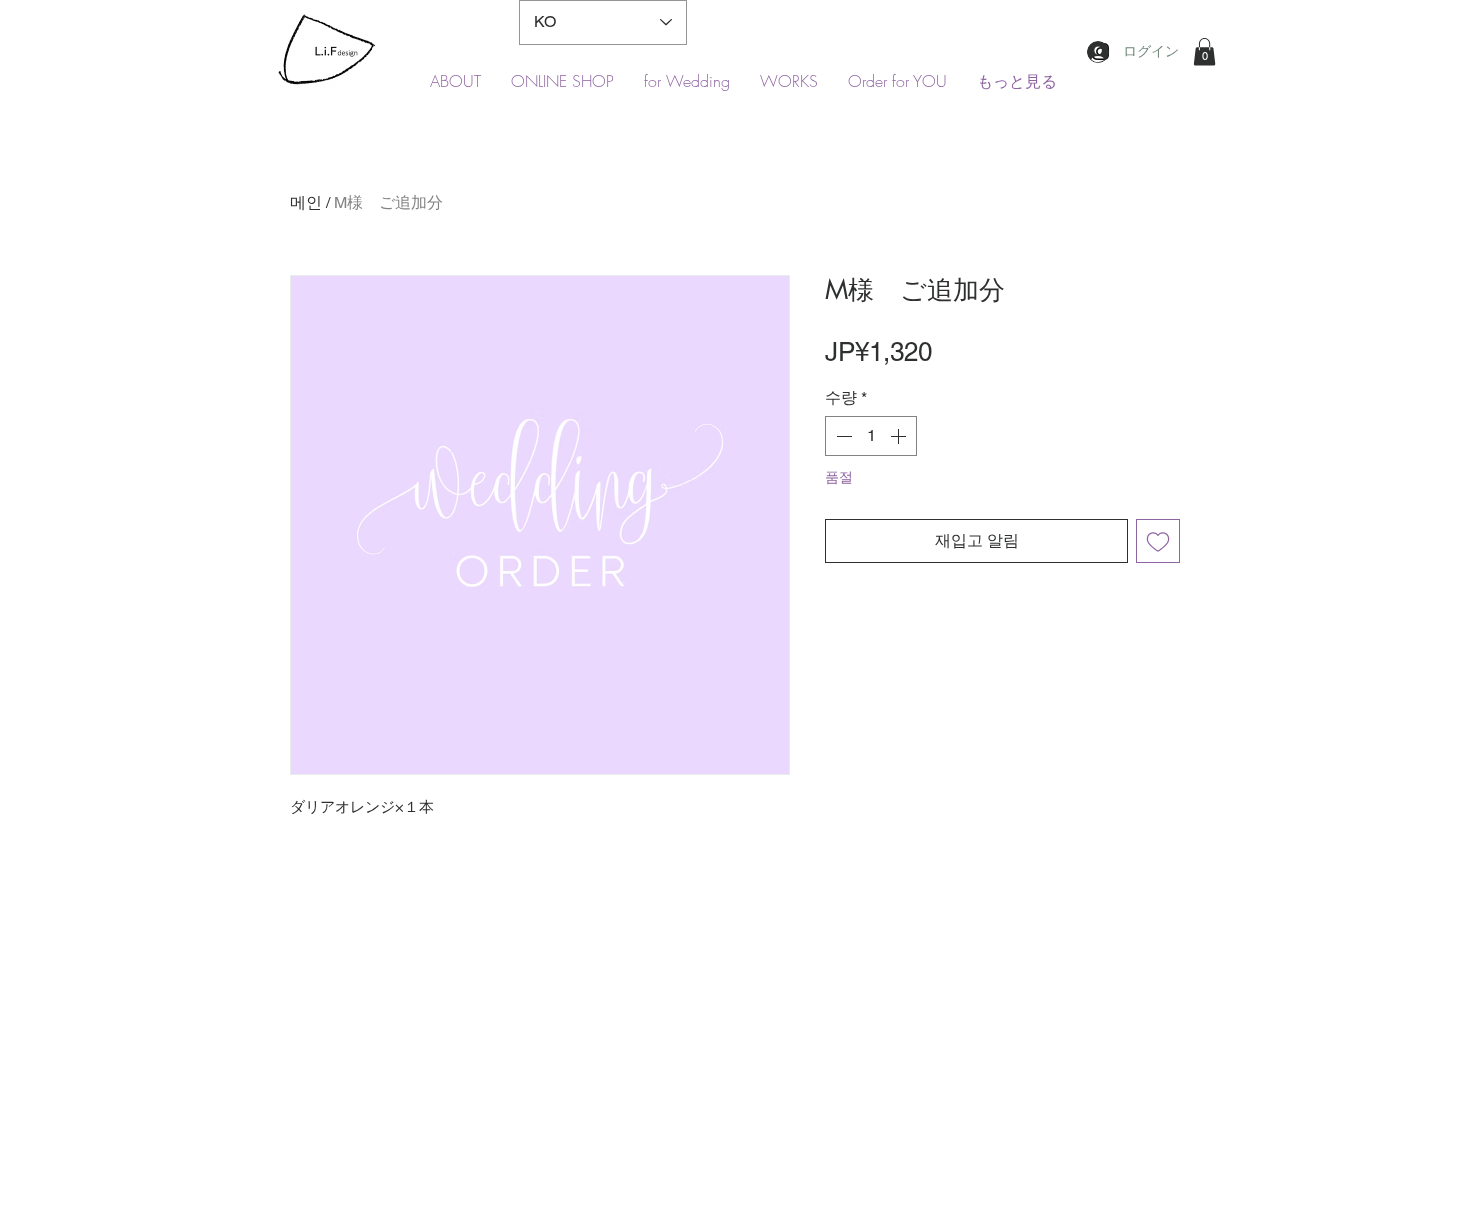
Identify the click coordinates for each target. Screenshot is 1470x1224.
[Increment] (900, 436)
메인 (306, 202)
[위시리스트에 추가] (1158, 541)
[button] (1204, 51)
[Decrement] (842, 436)
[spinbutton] (871, 436)
